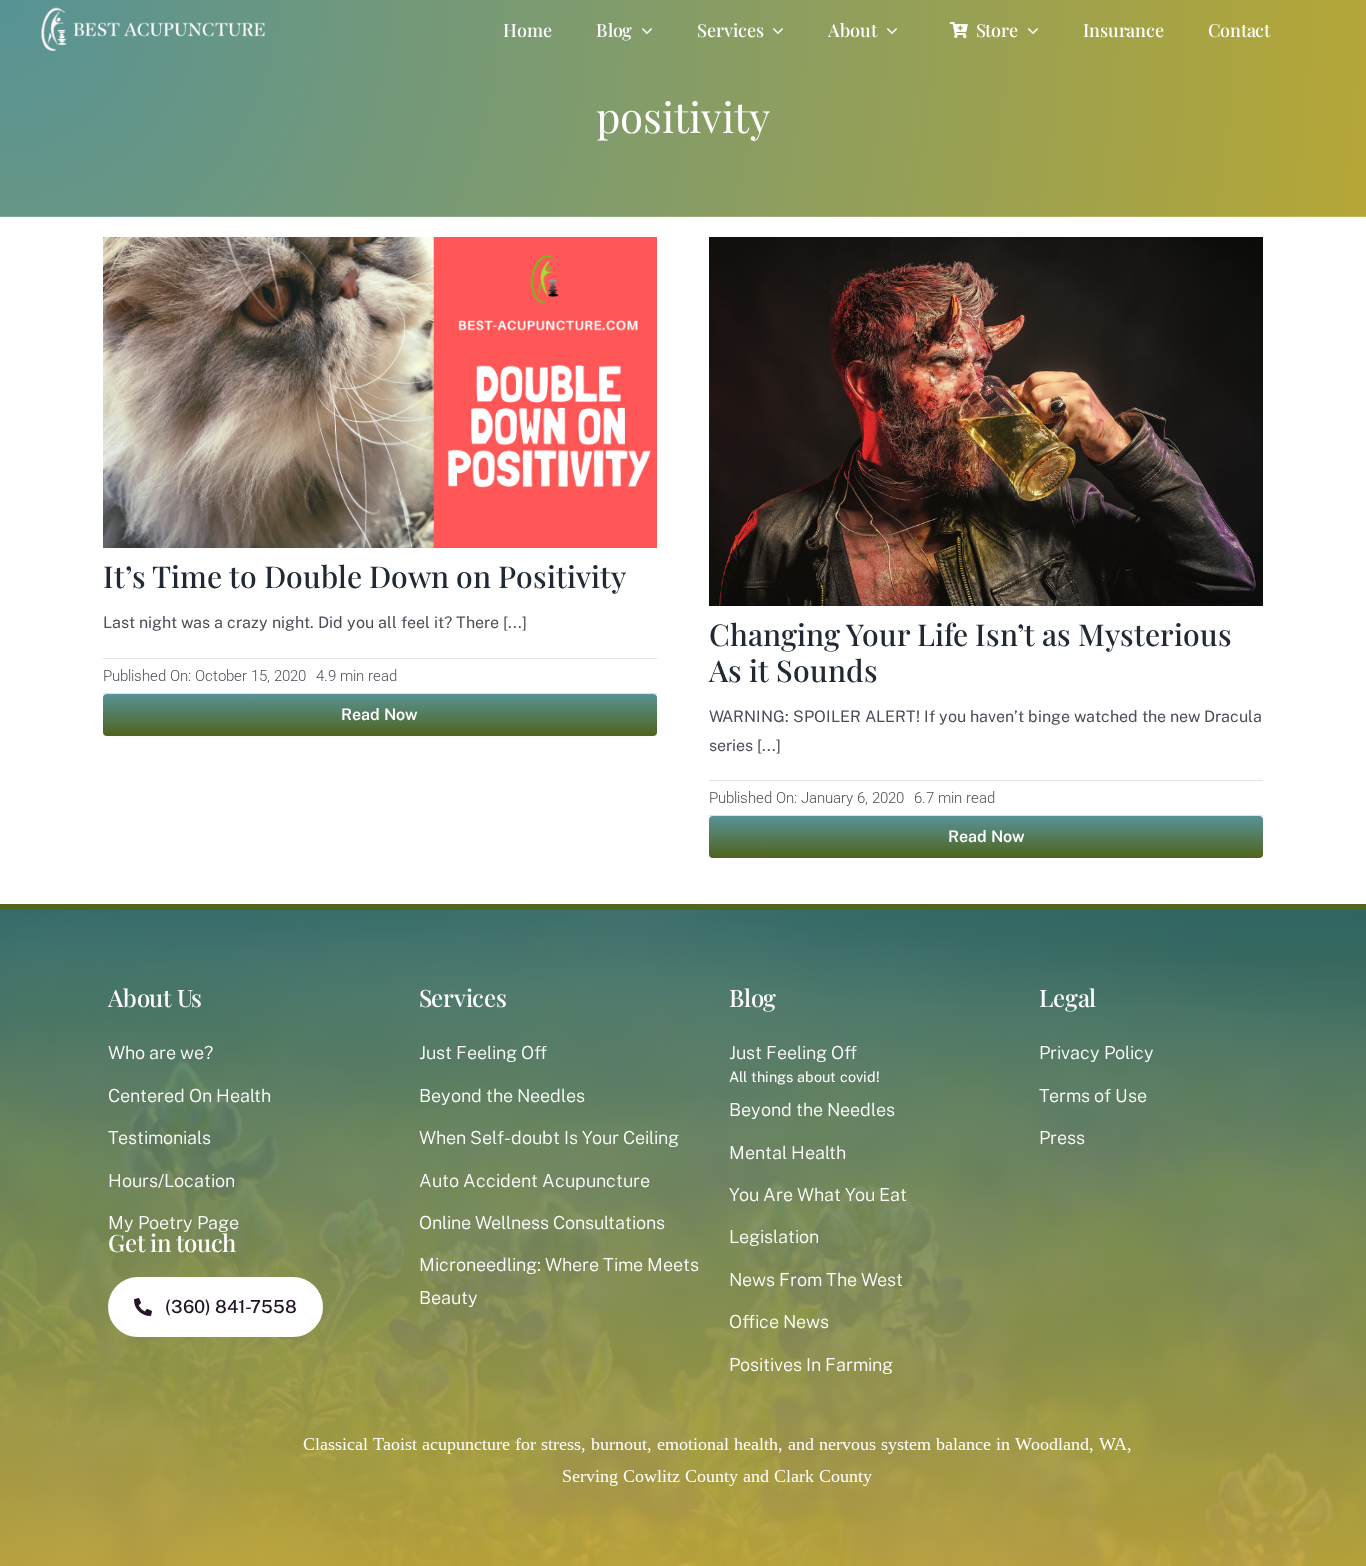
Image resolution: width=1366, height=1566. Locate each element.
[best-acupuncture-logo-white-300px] (150, 10)
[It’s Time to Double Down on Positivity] (380, 253)
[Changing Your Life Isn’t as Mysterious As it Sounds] (986, 253)
